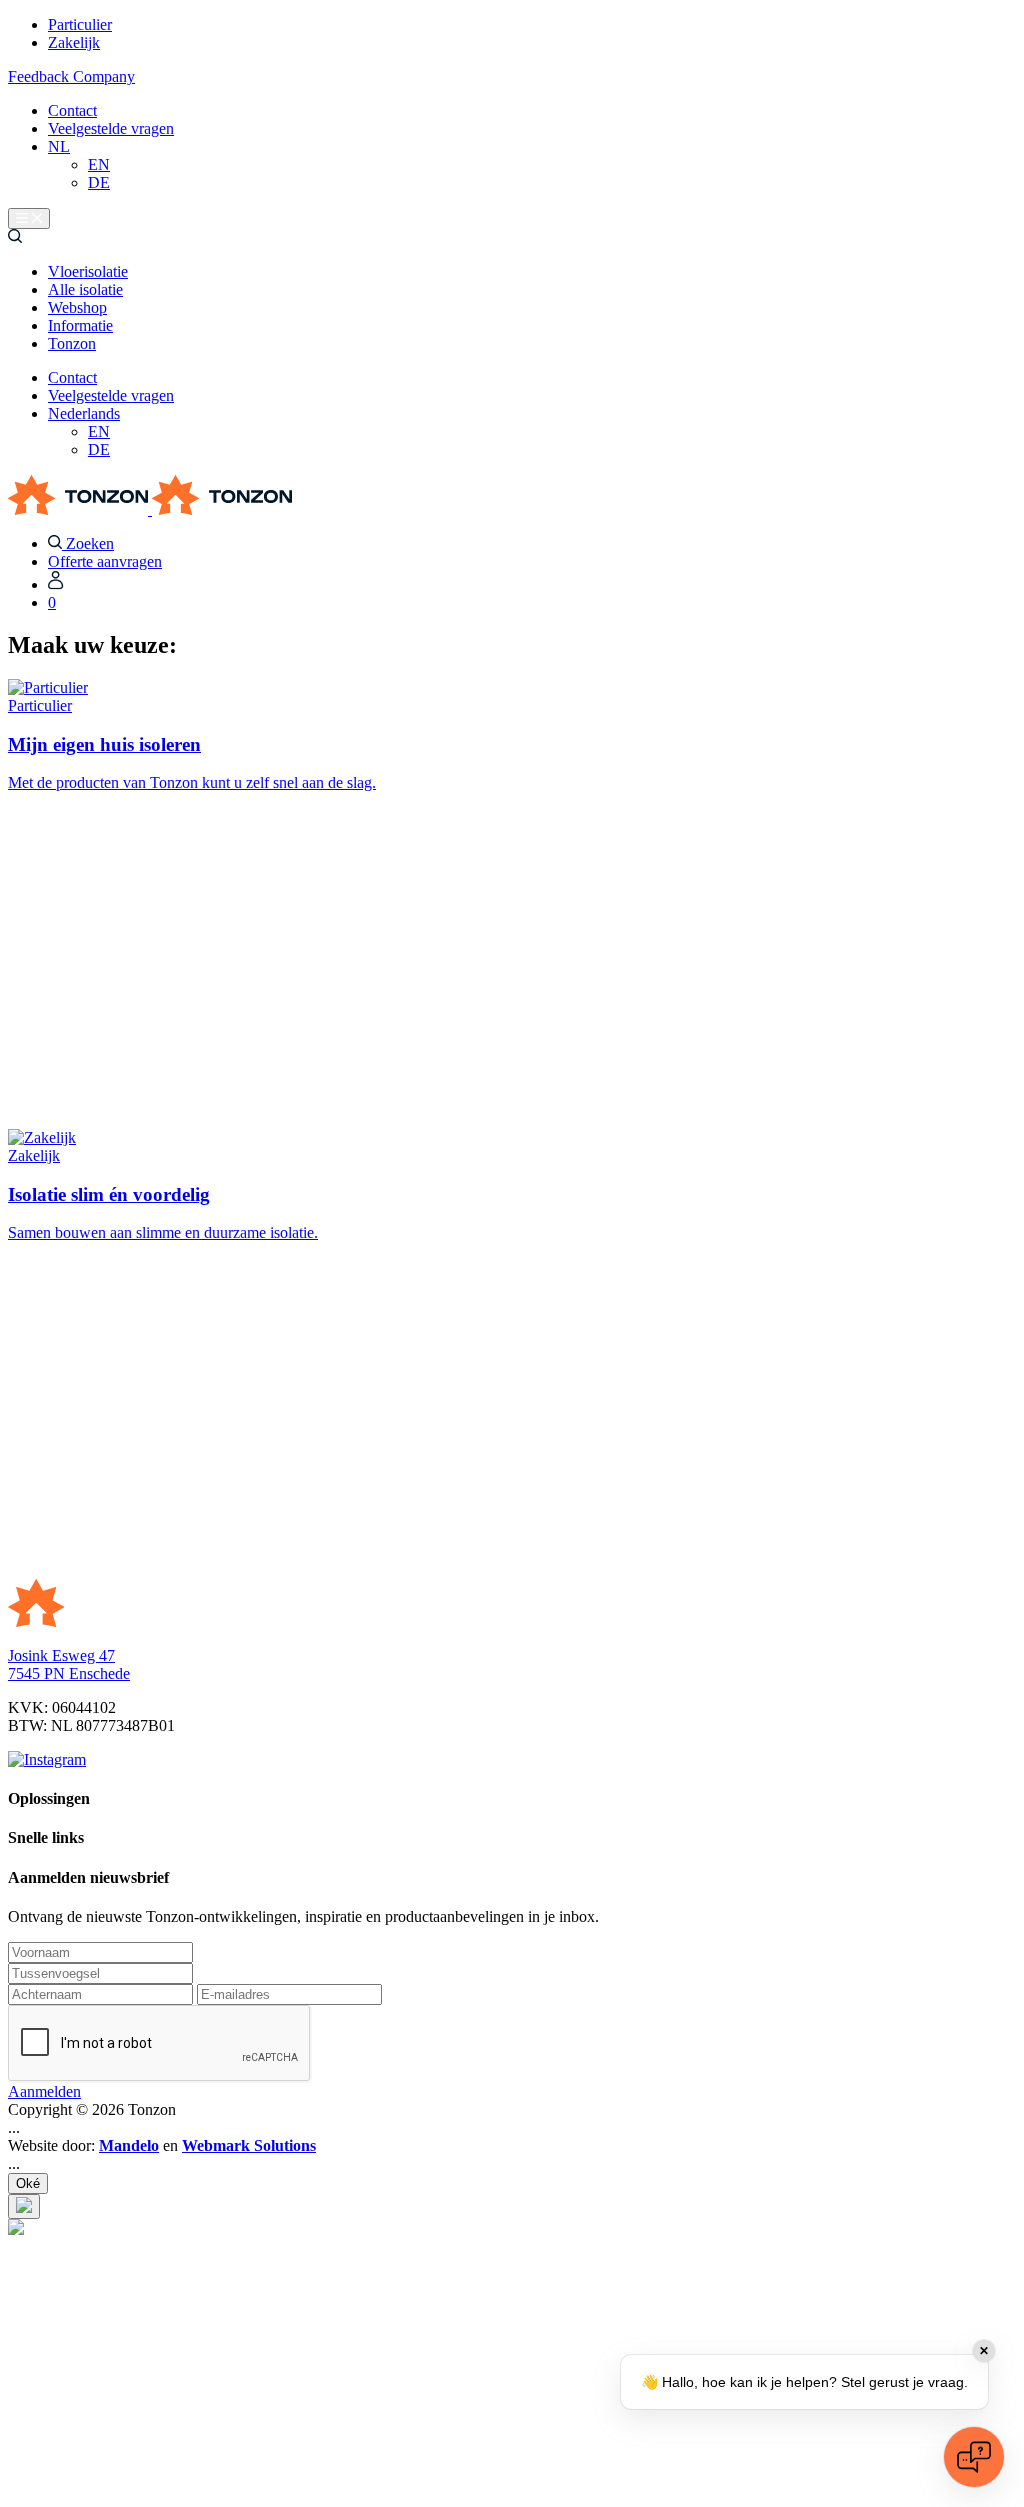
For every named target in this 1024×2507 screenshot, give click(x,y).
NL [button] (59, 146)
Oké (28, 2183)
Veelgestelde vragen (111, 128)
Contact (72, 110)
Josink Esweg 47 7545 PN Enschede (69, 1664)
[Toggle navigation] (29, 218)
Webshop (77, 307)
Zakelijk (74, 42)
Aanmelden (44, 2091)
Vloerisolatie (88, 271)
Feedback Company (71, 76)
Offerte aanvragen (105, 561)
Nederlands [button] (84, 413)
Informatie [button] (80, 325)
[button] (15, 237)
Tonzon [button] (72, 343)
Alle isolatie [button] (85, 289)
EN (99, 164)
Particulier (80, 24)
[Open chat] (974, 2457)
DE (99, 182)
